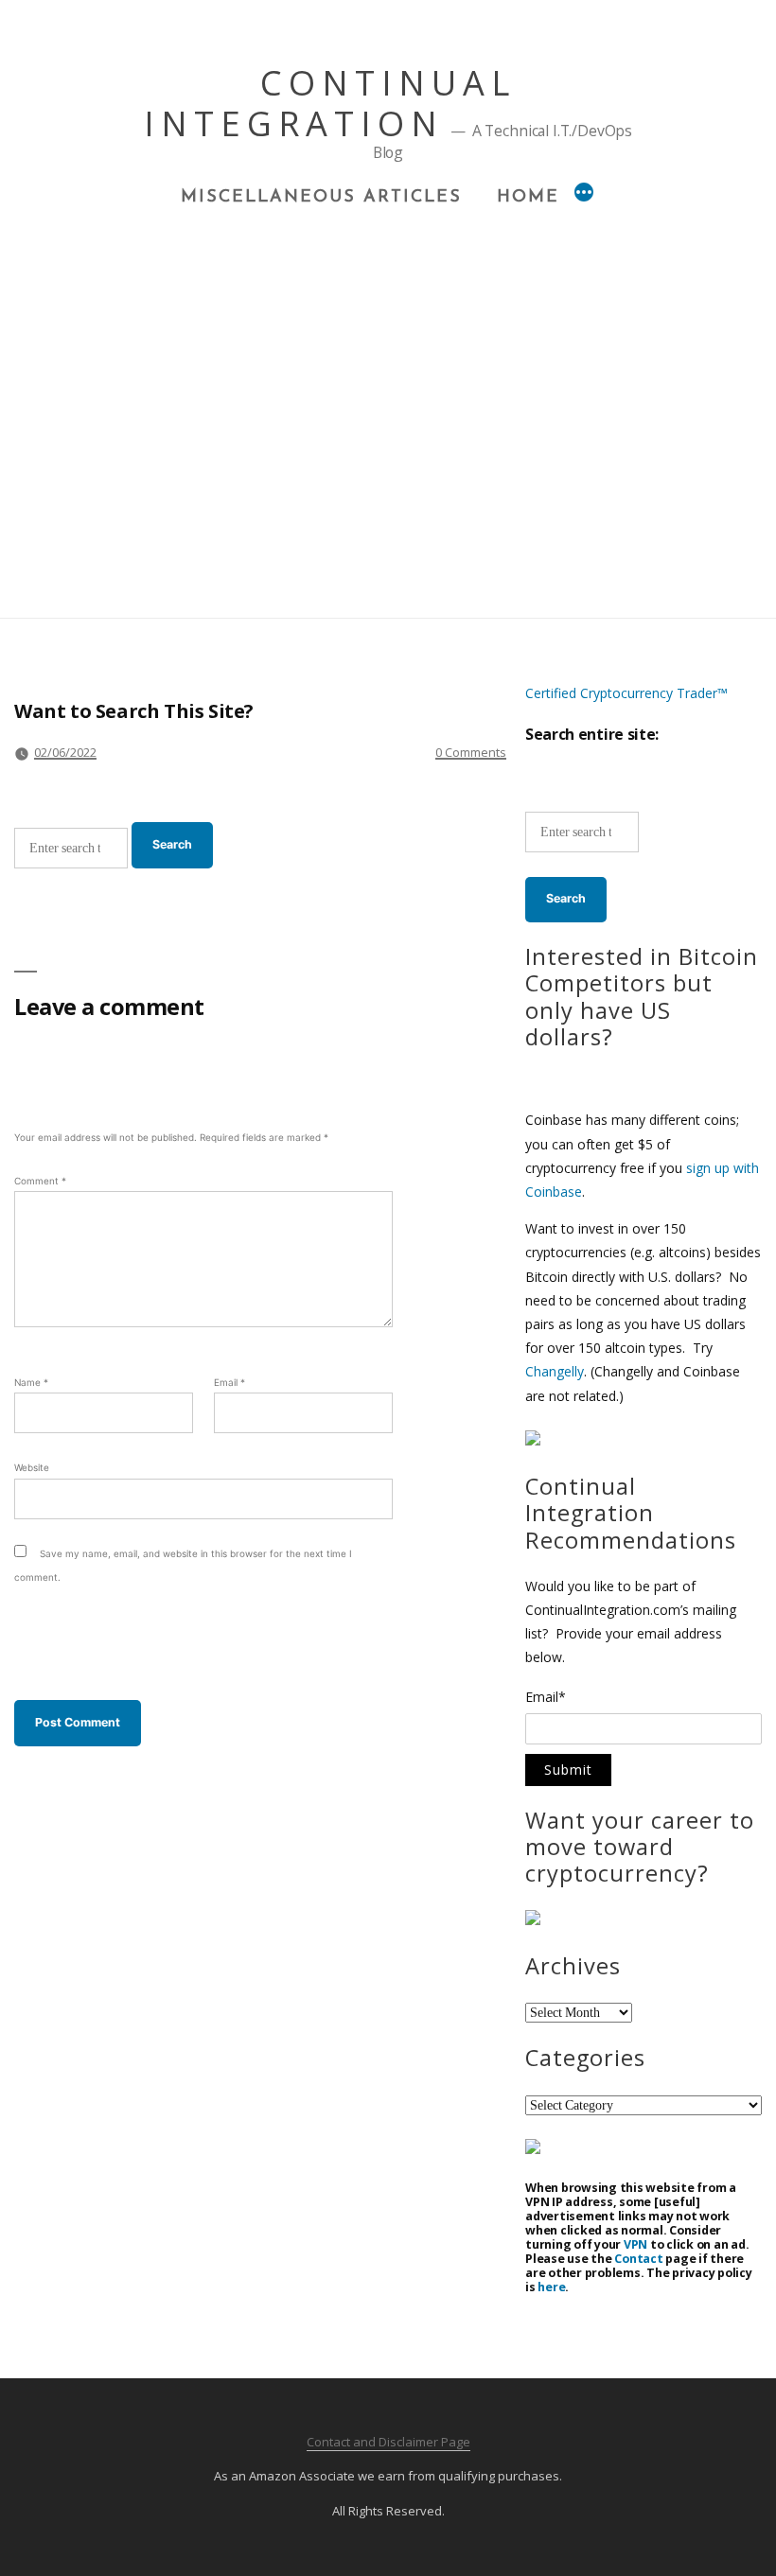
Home (528, 198)
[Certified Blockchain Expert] (533, 1440)
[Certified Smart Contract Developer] (533, 1920)
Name (31, 1382)
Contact (638, 2259)
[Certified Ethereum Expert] (533, 2149)
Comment (40, 1181)
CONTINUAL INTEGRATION (330, 103)
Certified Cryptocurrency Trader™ (626, 693)
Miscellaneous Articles (321, 198)
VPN (635, 2244)
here (551, 2287)
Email (229, 1382)
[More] (584, 195)
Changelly (555, 1371)
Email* (546, 1698)
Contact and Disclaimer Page (388, 2442)
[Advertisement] (388, 351)
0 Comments (471, 752)
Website (32, 1467)
